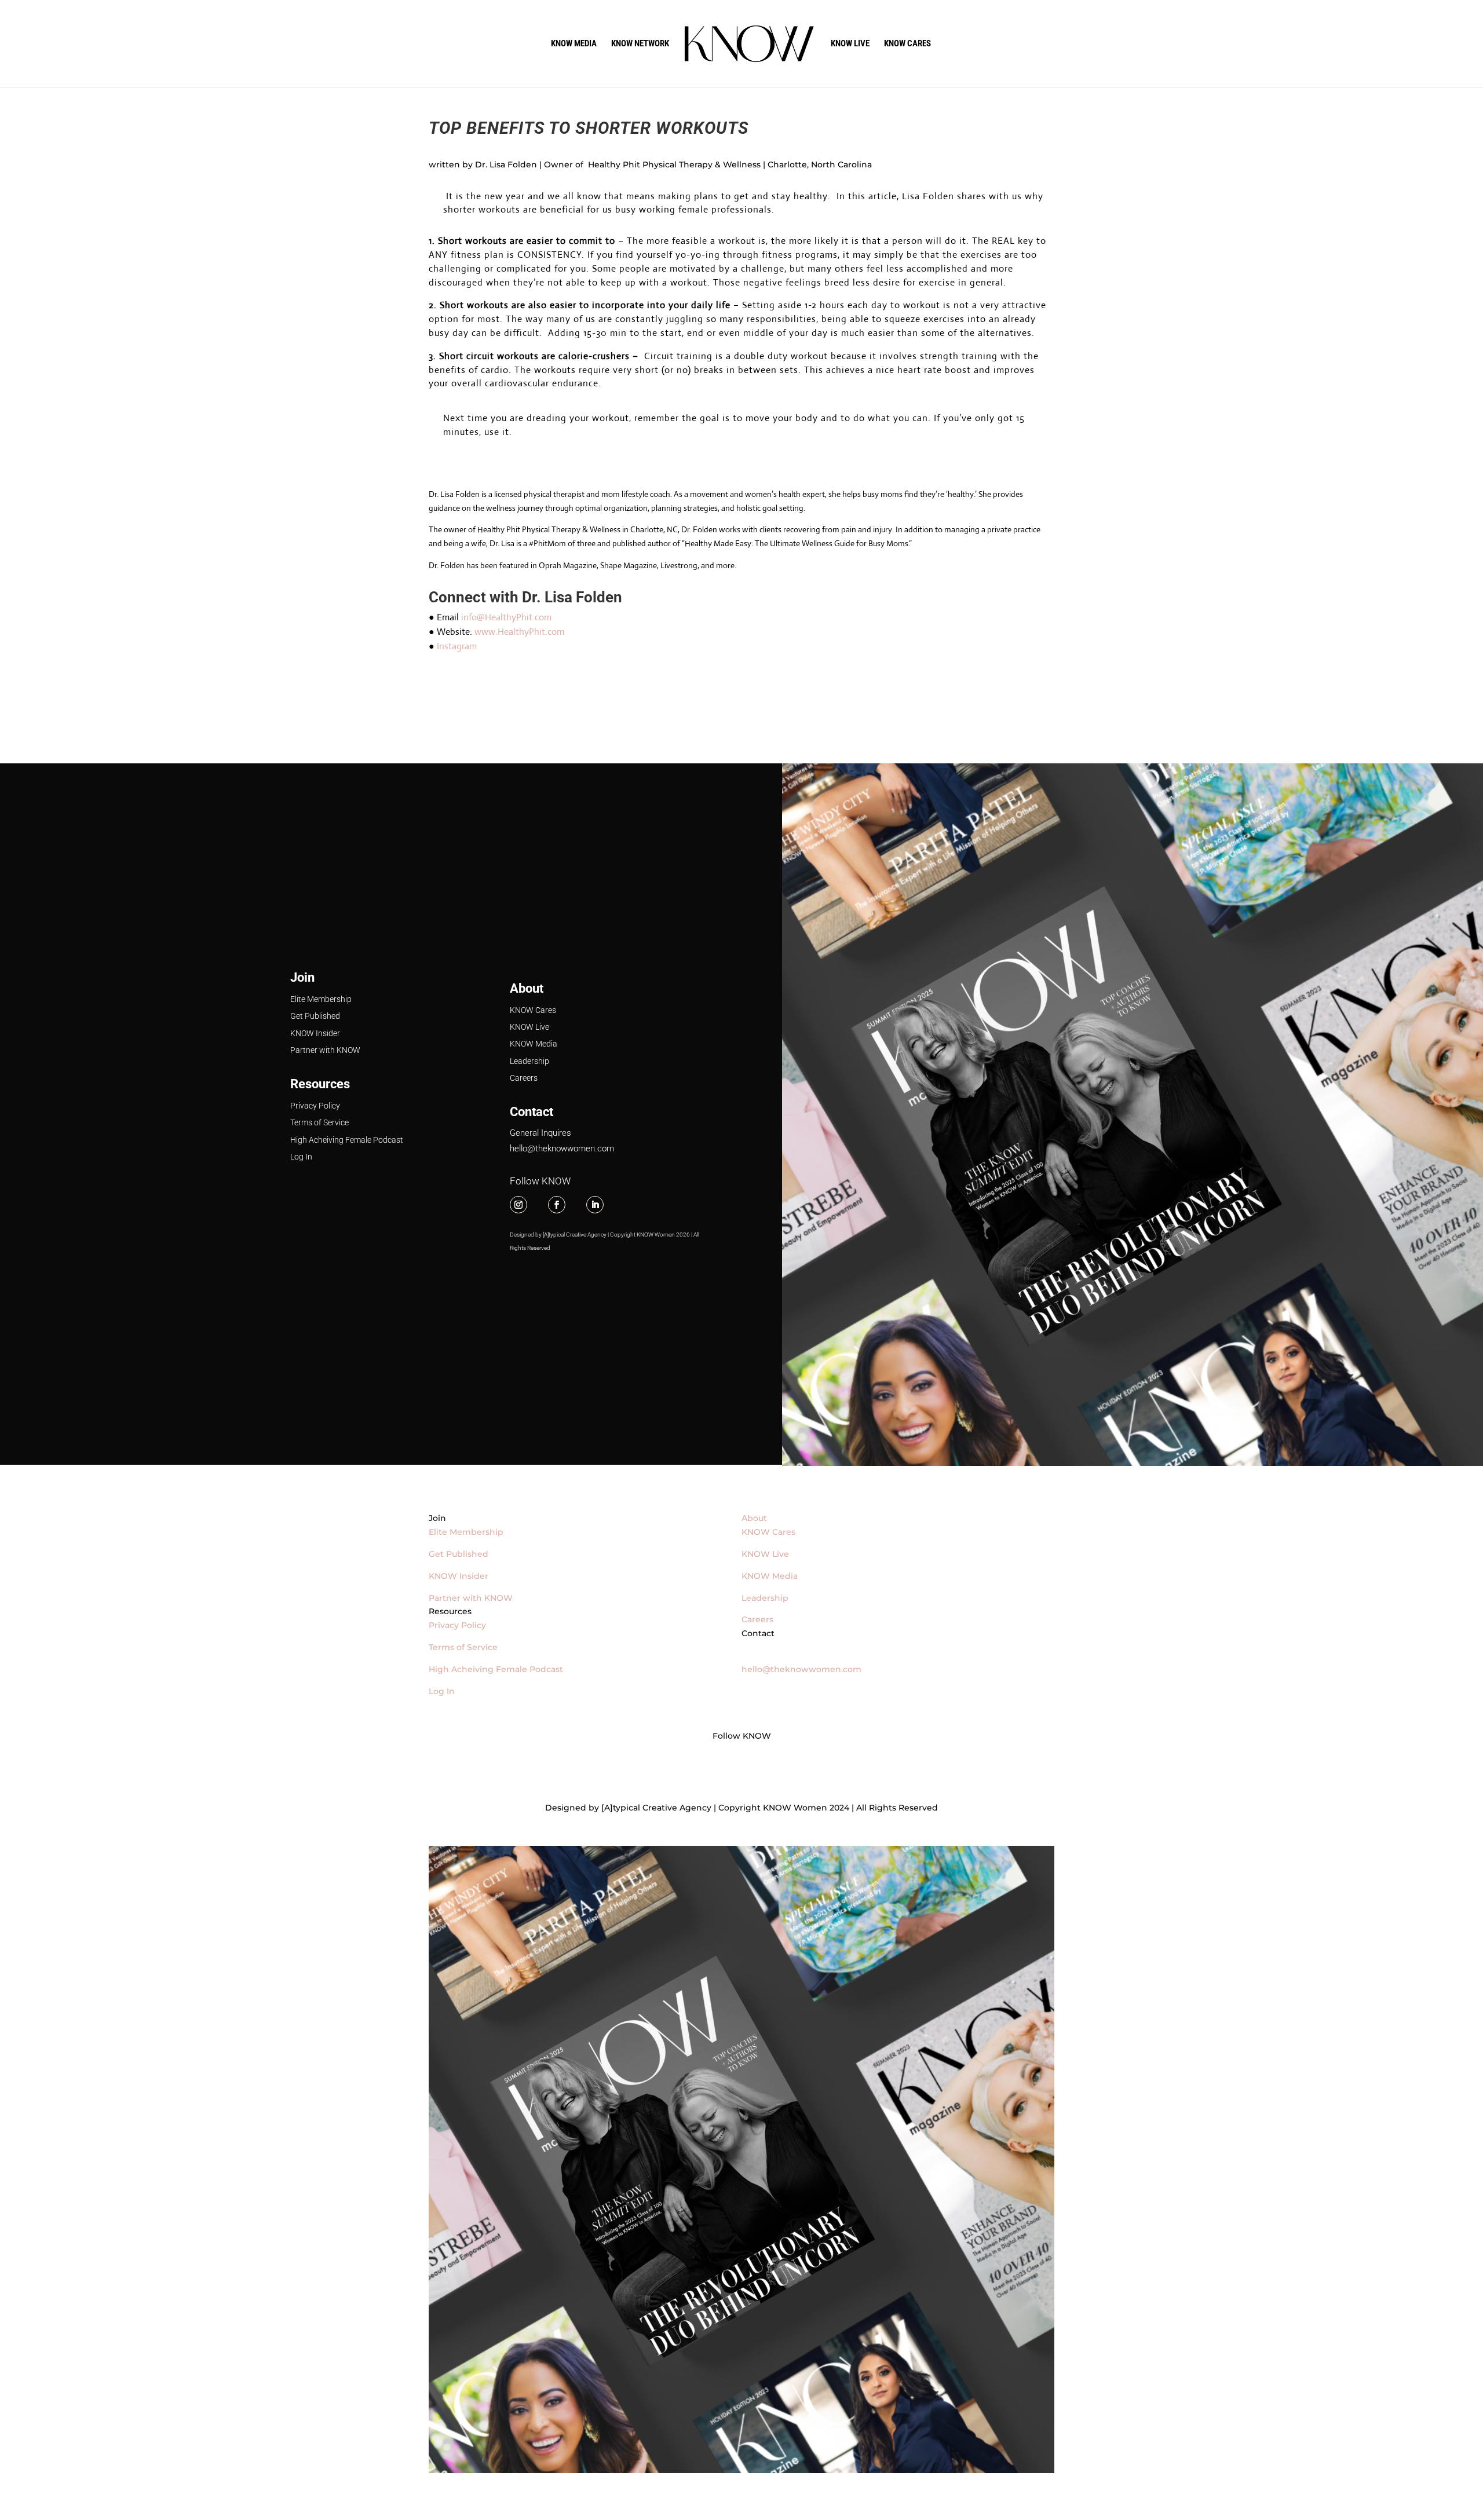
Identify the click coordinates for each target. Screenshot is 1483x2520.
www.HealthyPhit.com (519, 632)
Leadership (529, 1061)
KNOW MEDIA (574, 44)
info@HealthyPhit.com (506, 617)
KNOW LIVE (850, 44)
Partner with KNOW (325, 1050)
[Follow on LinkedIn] (595, 1205)
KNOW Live (529, 1027)
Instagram (457, 646)
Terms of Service (319, 1122)
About (527, 988)
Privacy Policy (315, 1106)
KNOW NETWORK (640, 44)
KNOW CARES (907, 44)
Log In (301, 1157)
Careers (524, 1078)
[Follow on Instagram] (518, 1205)
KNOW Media (534, 1044)
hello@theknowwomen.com (562, 1149)
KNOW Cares (533, 1010)
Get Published (315, 1016)
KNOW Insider (315, 1033)
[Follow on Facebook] (557, 1205)
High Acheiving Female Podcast (347, 1140)
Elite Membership (321, 999)
